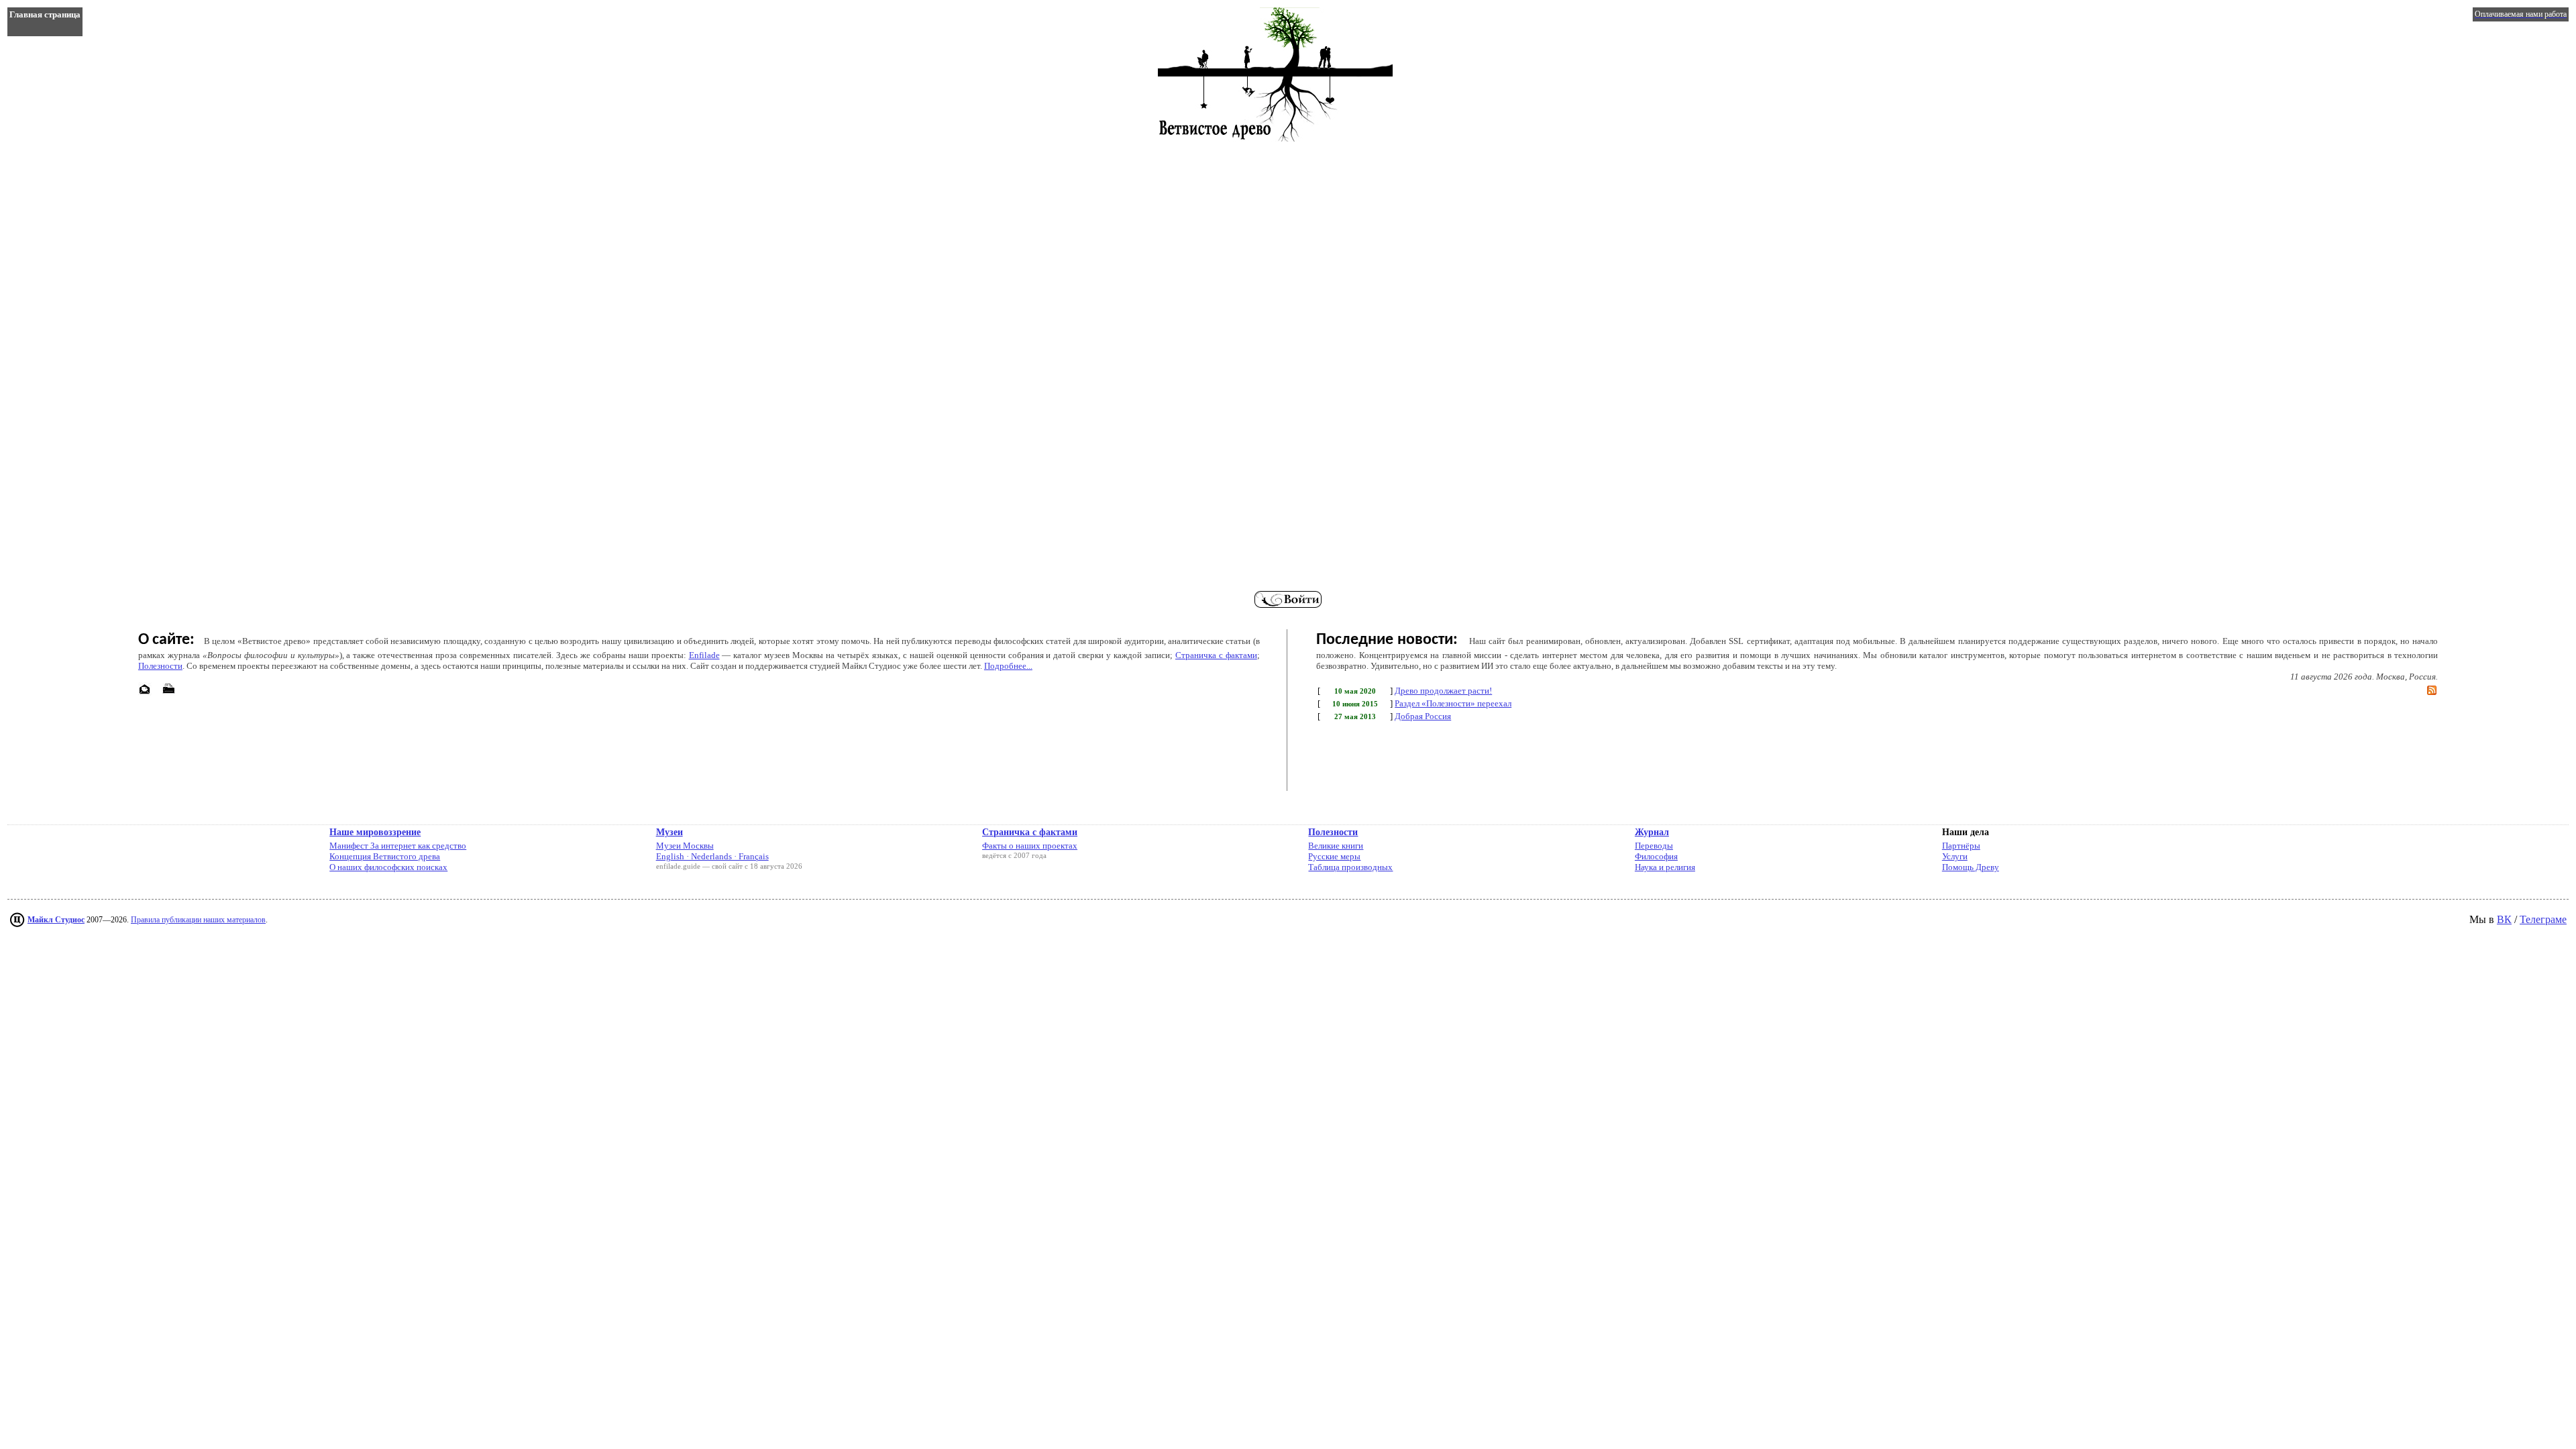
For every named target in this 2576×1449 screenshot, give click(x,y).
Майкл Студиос (56, 920)
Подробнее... (1008, 666)
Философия (1656, 856)
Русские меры (1334, 856)
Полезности (160, 666)
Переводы (1654, 846)
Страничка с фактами (1216, 655)
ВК (2504, 919)
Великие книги (1336, 846)
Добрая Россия (1423, 716)
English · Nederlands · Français (712, 856)
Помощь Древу (1971, 867)
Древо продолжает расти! (1443, 691)
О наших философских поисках (388, 867)
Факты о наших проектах (1030, 846)
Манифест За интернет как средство (398, 846)
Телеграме (2543, 919)
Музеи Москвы (685, 846)
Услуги (1955, 856)
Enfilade (704, 655)
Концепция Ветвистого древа (385, 856)
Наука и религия (1665, 867)
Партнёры (1961, 846)
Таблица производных (1350, 867)
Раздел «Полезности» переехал (1453, 703)
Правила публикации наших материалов (198, 920)
